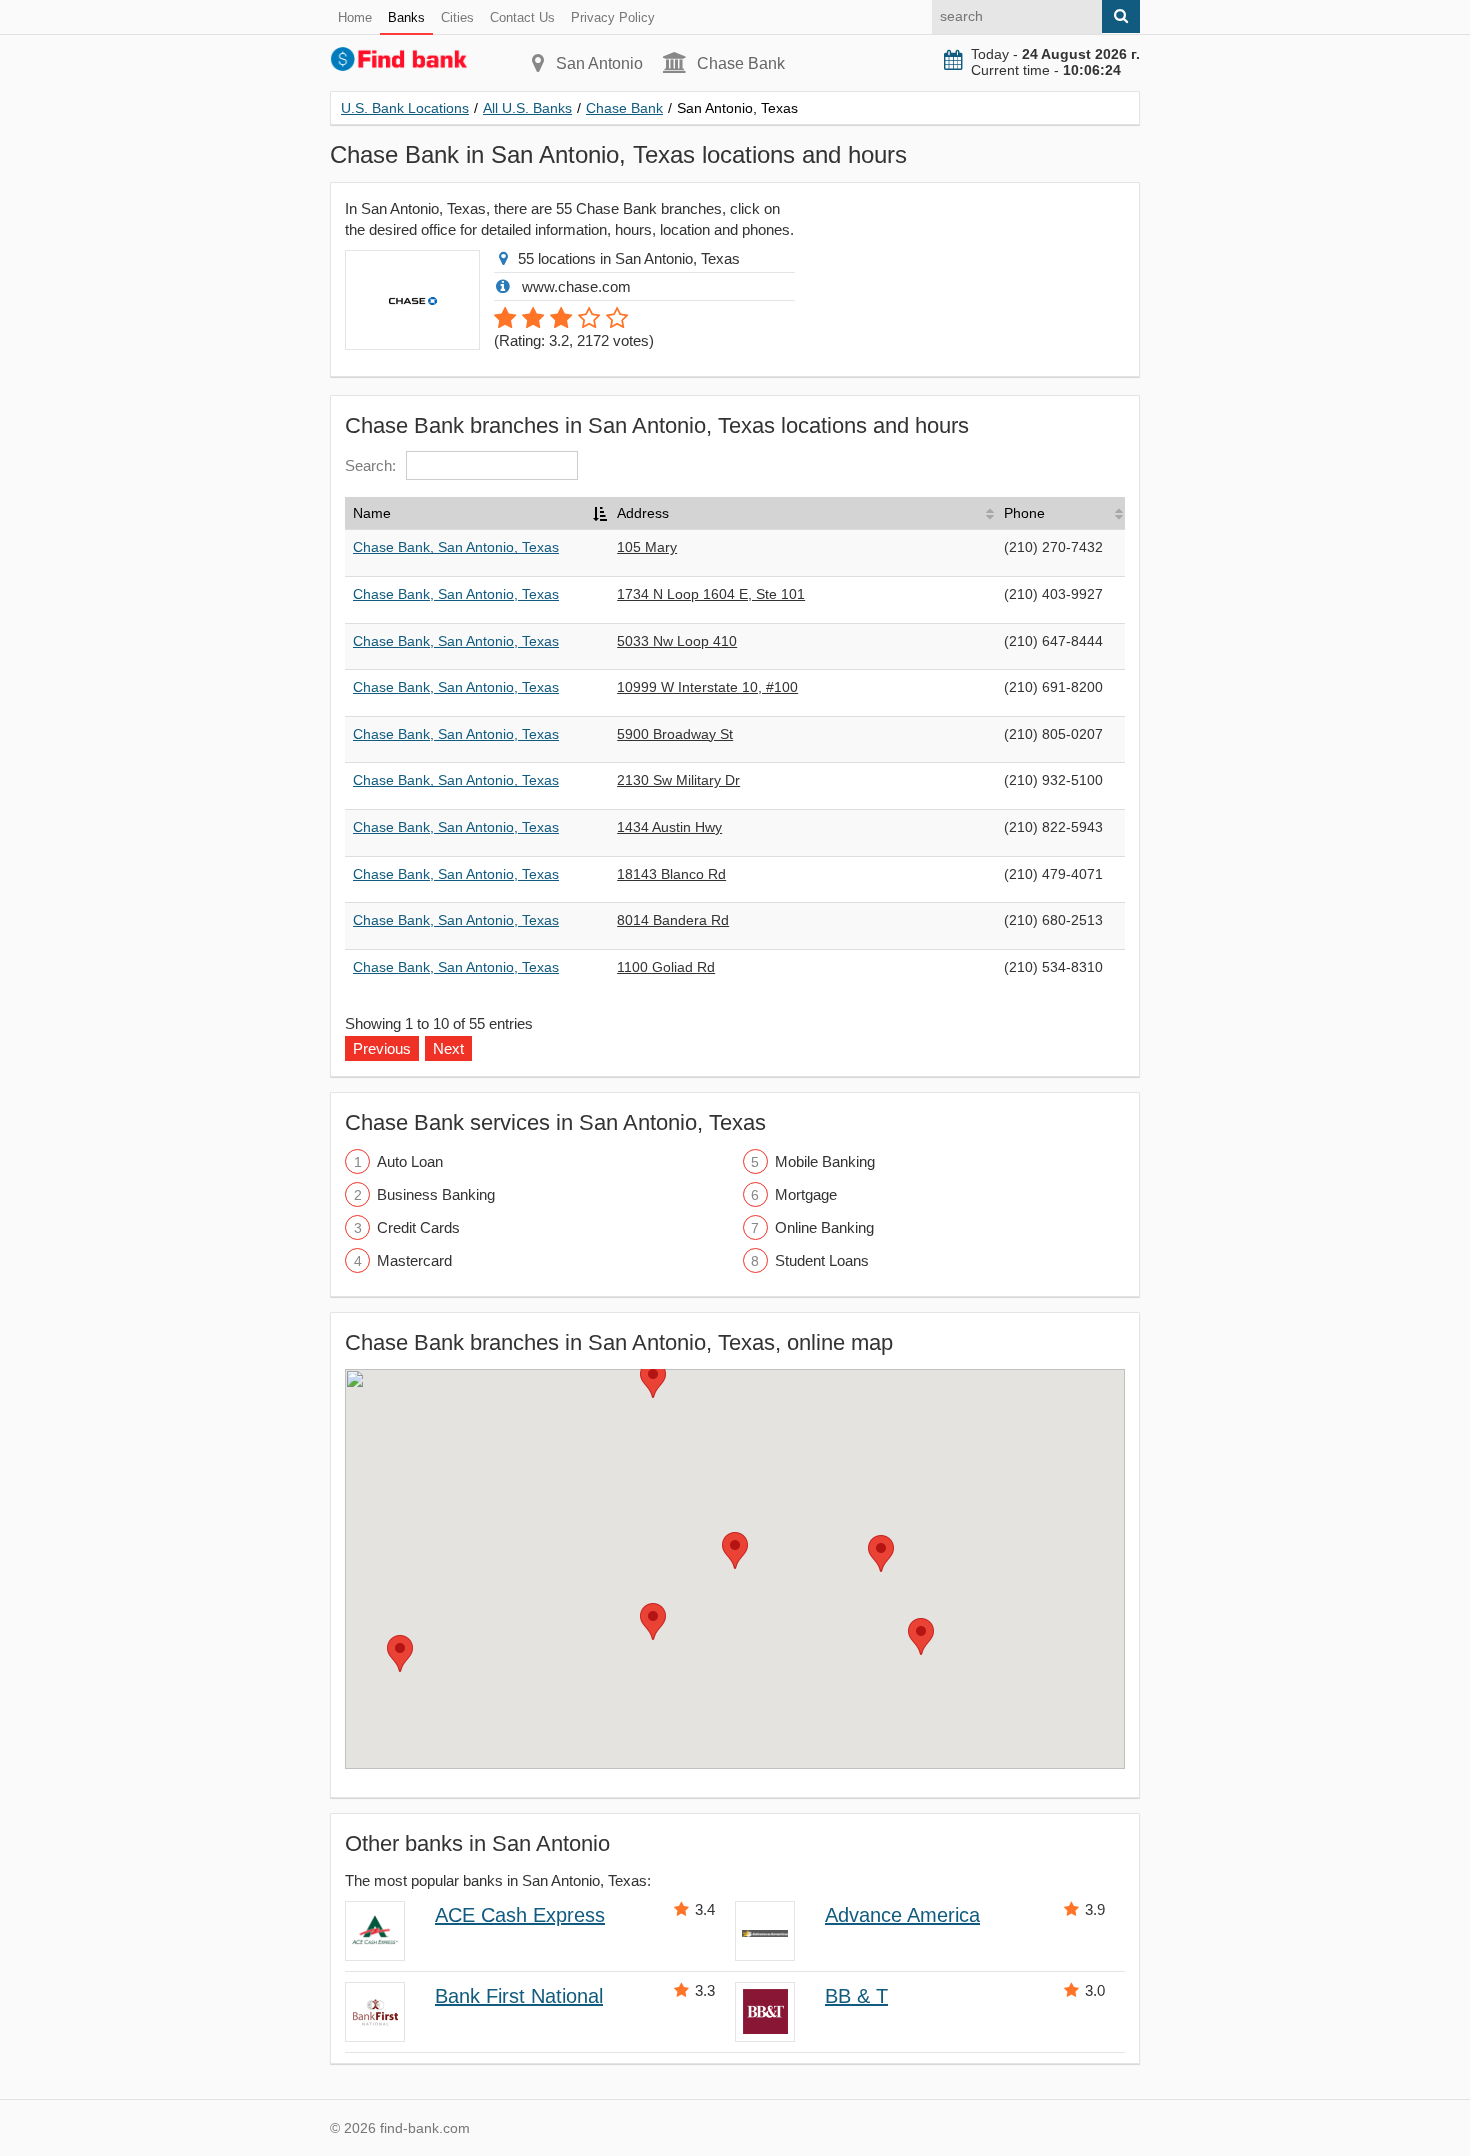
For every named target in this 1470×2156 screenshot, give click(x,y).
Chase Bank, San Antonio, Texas (456, 547)
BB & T (856, 1996)
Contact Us (522, 17)
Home (355, 17)
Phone (1024, 513)
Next (448, 1048)
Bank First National (519, 1996)
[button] (735, 1550)
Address (643, 513)
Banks (406, 17)
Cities (457, 17)
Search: (370, 465)
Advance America (902, 1915)
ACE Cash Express (520, 1915)
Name (372, 513)
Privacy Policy (613, 17)
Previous (382, 1048)
